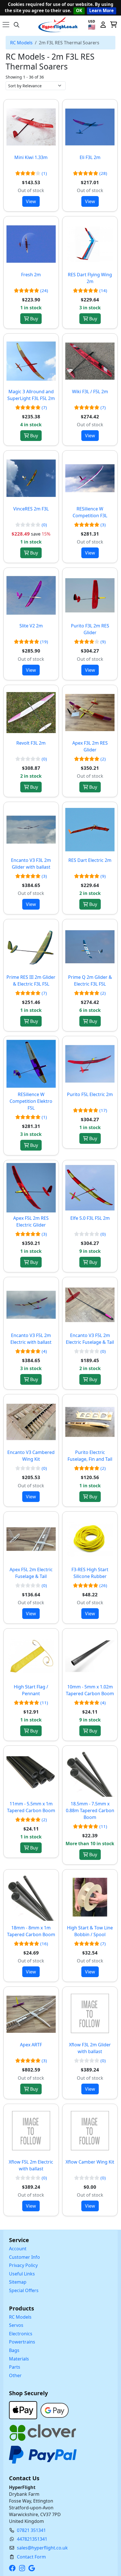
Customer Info (24, 2257)
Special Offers (24, 2290)
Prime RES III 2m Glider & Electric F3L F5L (31, 981)
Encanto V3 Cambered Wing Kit (31, 1456)
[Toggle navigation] (6, 25)
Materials (19, 2359)
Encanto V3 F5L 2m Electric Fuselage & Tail (90, 1339)
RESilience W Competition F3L (90, 512)
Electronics (21, 2334)
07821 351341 (31, 2530)
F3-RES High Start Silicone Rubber (90, 1573)
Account (18, 2249)
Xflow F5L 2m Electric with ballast (31, 2165)
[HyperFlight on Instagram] (23, 2568)
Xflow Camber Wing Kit (90, 2162)
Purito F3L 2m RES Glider (90, 629)
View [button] (31, 201)
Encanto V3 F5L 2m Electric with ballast (31, 1339)
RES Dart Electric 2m (90, 860)
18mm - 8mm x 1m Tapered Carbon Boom (31, 1931)
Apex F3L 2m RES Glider (90, 746)
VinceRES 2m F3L (31, 509)
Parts (15, 2367)
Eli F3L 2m (90, 157)
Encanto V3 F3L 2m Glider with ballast (31, 864)
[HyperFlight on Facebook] (14, 2568)
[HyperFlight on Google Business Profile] (33, 2568)
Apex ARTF (31, 2045)
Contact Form (31, 2557)
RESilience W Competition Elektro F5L (31, 1101)
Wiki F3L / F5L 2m (90, 392)
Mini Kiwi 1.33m (31, 157)
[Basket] (113, 25)
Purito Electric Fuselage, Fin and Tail (90, 1456)
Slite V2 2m (31, 626)
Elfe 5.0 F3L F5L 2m (90, 1218)
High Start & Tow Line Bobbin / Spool (90, 1931)
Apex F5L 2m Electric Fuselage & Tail (31, 1573)
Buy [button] (33, 319)
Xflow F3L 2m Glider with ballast (90, 2048)
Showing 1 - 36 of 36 (25, 77)
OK (79, 10)
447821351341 (32, 2539)
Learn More (101, 10)
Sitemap (18, 2282)
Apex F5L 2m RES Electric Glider (31, 1221)
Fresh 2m (31, 275)
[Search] (17, 25)
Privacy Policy (23, 2265)
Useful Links (22, 2274)
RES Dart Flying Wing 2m (90, 278)
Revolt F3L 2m (31, 743)
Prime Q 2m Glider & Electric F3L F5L (90, 981)
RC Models (21, 43)
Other (15, 2375)
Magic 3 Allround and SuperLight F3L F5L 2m (31, 395)
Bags (14, 2350)
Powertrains (22, 2342)
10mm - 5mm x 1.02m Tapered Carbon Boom (90, 1690)
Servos (16, 2325)
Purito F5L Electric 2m (90, 1094)
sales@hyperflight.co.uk (42, 2548)
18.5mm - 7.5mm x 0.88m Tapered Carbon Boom (90, 1810)
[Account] (103, 25)
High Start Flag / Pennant (31, 1690)
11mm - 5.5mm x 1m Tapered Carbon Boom (31, 1807)
